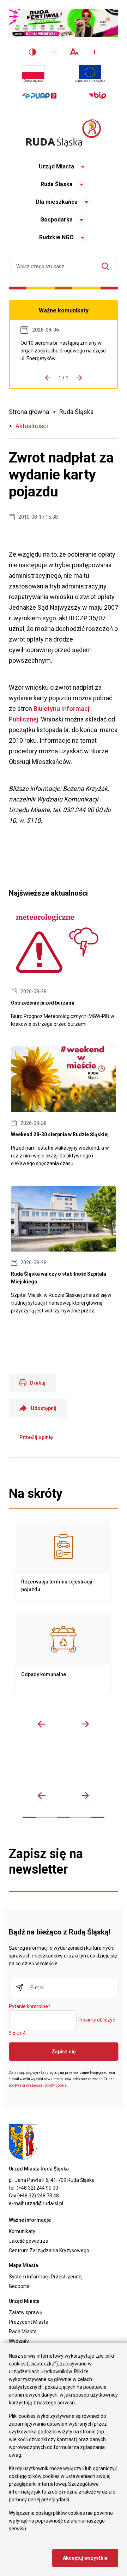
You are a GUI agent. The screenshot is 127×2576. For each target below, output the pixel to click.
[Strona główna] (64, 133)
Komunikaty (22, 2231)
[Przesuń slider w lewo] (42, 1724)
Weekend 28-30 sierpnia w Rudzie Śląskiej (64, 1107)
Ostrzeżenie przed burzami (64, 971)
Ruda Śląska (57, 184)
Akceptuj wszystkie (85, 2558)
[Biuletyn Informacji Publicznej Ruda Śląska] (97, 96)
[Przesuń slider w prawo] (85, 1724)
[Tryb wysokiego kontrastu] (32, 52)
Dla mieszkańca (57, 202)
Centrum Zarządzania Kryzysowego (49, 2250)
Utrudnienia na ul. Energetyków (64, 351)
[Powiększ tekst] (95, 52)
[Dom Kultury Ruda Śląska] (110, 1766)
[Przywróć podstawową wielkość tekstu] (74, 52)
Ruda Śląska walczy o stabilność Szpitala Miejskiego (64, 1250)
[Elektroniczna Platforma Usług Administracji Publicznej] (39, 96)
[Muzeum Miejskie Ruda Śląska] (55, 1766)
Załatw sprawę (25, 2312)
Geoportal (20, 2286)
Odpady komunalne (64, 1654)
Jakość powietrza (29, 2241)
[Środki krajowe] (33, 74)
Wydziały (19, 2341)
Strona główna (29, 412)
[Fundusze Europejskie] (90, 74)
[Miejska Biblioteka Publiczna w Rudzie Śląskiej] (73, 1766)
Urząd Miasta (56, 166)
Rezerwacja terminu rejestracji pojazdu (64, 1561)
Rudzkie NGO (56, 237)
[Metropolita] (18, 1766)
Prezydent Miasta (29, 2322)
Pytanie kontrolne (30, 2007)
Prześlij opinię (36, 1437)
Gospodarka (56, 220)
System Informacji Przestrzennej (46, 2277)
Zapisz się (64, 2052)
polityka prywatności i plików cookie (38, 2085)
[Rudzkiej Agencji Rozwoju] (36, 1766)
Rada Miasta (23, 2331)
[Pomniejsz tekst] (54, 52)
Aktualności (32, 426)
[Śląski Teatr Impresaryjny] (91, 1766)
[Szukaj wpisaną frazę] (107, 266)
